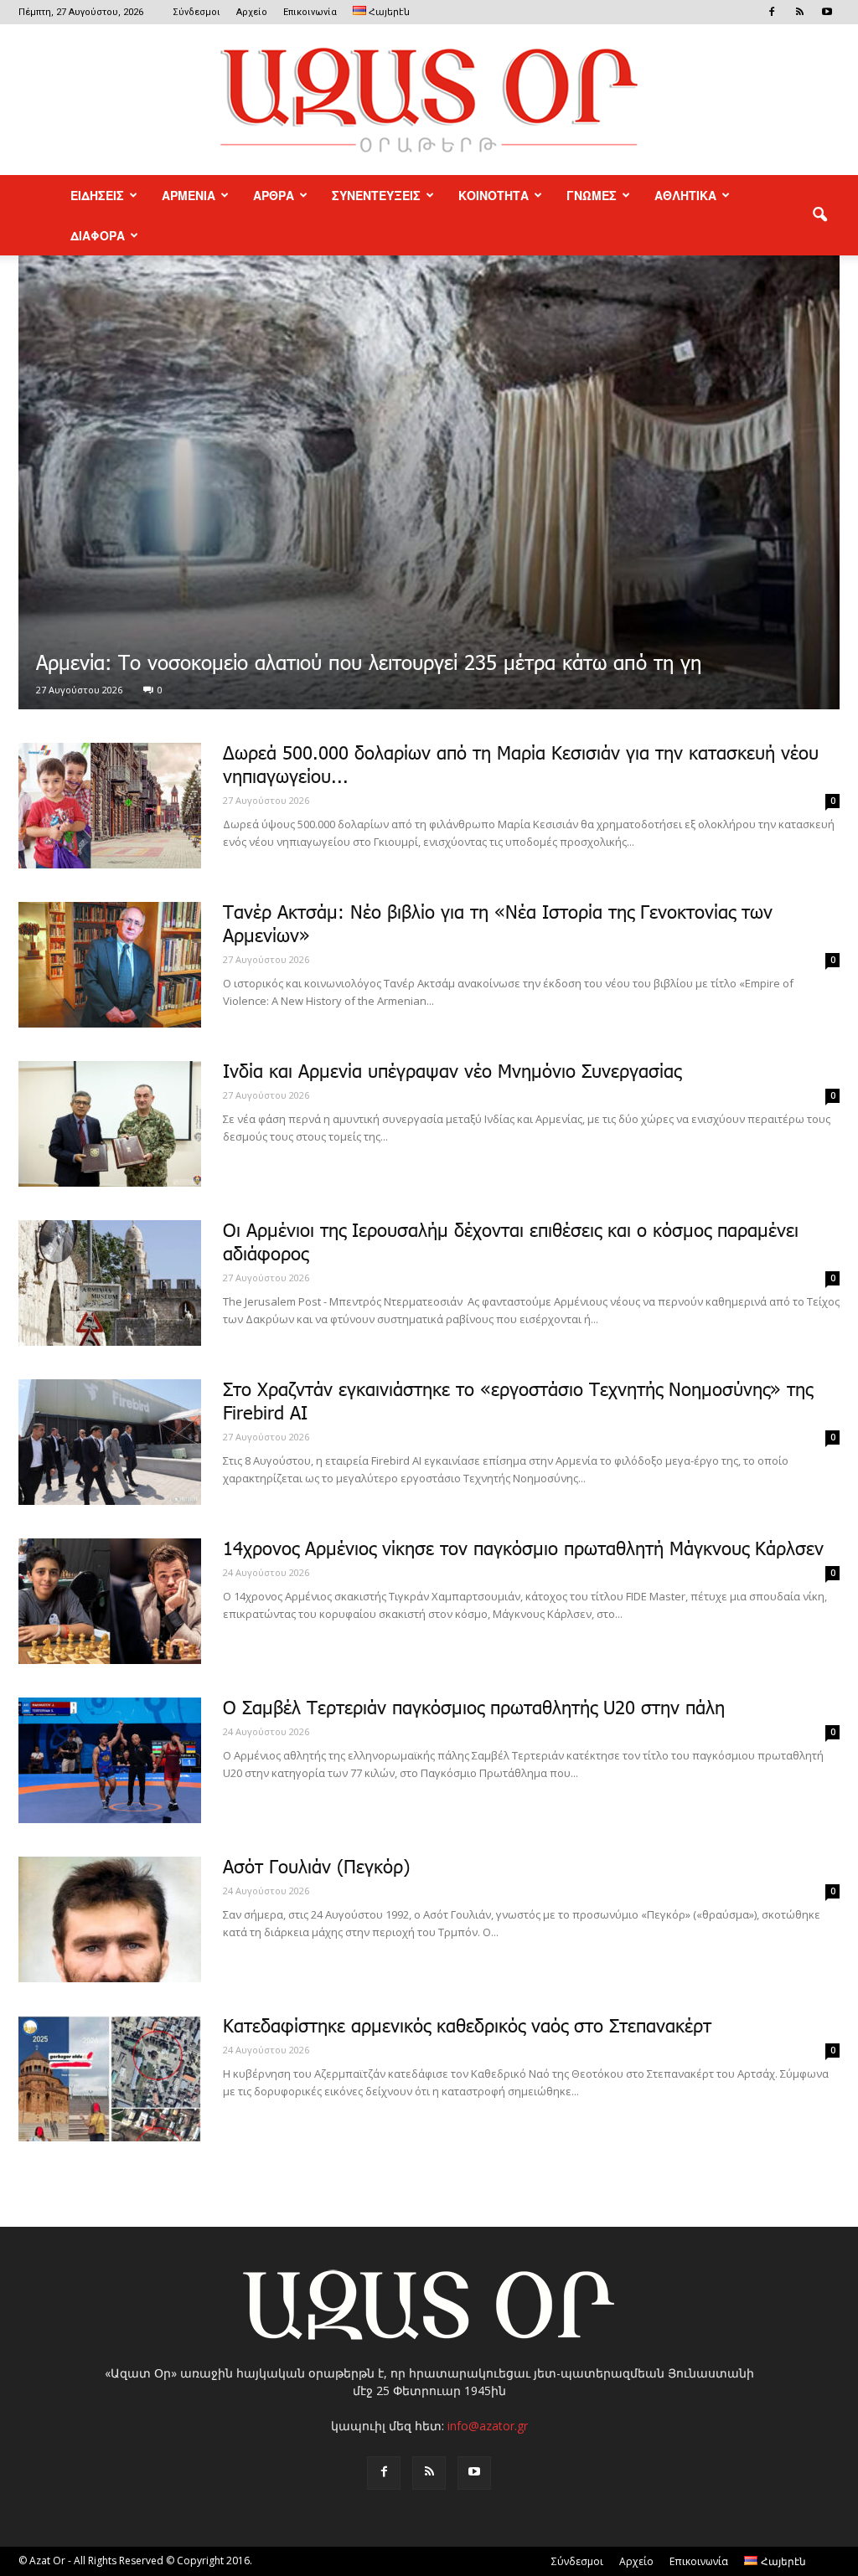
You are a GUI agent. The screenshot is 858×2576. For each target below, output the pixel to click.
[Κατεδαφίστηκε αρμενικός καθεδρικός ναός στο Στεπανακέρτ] (110, 2079)
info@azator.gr (488, 2426)
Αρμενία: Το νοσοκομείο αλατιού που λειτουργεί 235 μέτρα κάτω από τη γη (369, 665)
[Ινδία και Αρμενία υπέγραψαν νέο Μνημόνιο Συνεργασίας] (110, 1124)
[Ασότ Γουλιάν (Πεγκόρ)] (110, 1919)
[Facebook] (772, 12)
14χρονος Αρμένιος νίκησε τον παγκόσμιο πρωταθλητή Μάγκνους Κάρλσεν (523, 1550)
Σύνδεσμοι (196, 12)
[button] (819, 215)
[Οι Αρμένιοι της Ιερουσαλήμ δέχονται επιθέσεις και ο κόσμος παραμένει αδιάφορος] (110, 1283)
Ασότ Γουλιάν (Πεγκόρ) (316, 1868)
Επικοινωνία (310, 12)
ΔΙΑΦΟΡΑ (98, 235)
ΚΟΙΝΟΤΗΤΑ (494, 195)
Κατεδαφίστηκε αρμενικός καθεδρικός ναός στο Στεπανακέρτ (467, 2027)
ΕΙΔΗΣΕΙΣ (97, 195)
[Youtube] (827, 12)
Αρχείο (252, 12)
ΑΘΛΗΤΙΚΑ (685, 195)
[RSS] (799, 12)
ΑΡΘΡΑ (274, 195)
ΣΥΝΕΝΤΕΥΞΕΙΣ (376, 195)
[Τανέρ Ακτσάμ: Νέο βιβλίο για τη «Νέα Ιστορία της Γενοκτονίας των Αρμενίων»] (110, 965)
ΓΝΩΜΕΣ (592, 195)
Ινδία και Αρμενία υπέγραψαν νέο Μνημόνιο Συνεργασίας (452, 1073)
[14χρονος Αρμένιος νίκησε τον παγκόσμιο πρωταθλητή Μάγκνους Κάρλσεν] (110, 1601)
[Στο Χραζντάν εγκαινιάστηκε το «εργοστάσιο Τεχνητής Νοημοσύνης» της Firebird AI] (110, 1442)
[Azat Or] (429, 100)
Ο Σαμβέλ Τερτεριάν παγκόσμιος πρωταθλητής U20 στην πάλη (474, 1709)
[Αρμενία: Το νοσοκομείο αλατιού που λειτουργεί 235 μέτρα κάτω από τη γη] (429, 482)
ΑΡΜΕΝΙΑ (189, 195)
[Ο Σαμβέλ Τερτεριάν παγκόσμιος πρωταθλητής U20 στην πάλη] (110, 1760)
